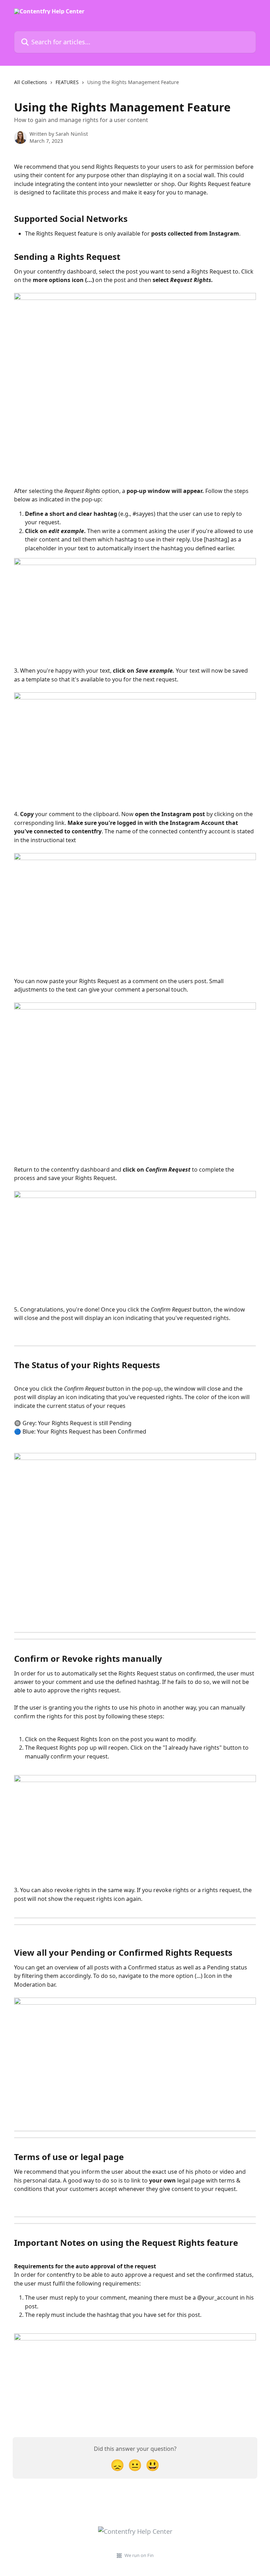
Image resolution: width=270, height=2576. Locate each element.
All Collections (31, 82)
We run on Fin (139, 2555)
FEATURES (67, 82)
